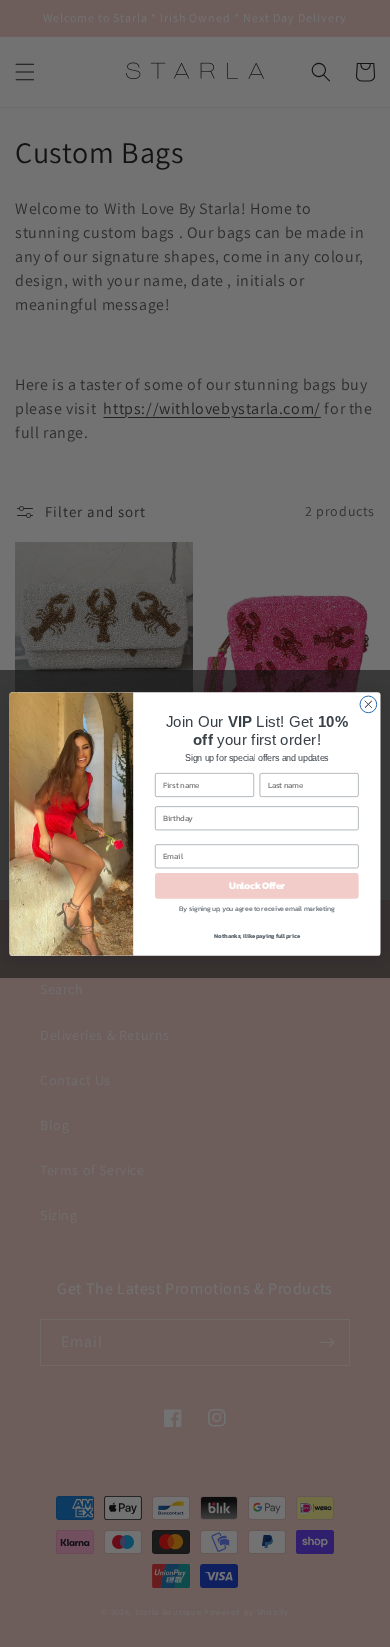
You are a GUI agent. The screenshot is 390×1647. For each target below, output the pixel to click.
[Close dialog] (368, 704)
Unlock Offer (257, 885)
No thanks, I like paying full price (257, 935)
